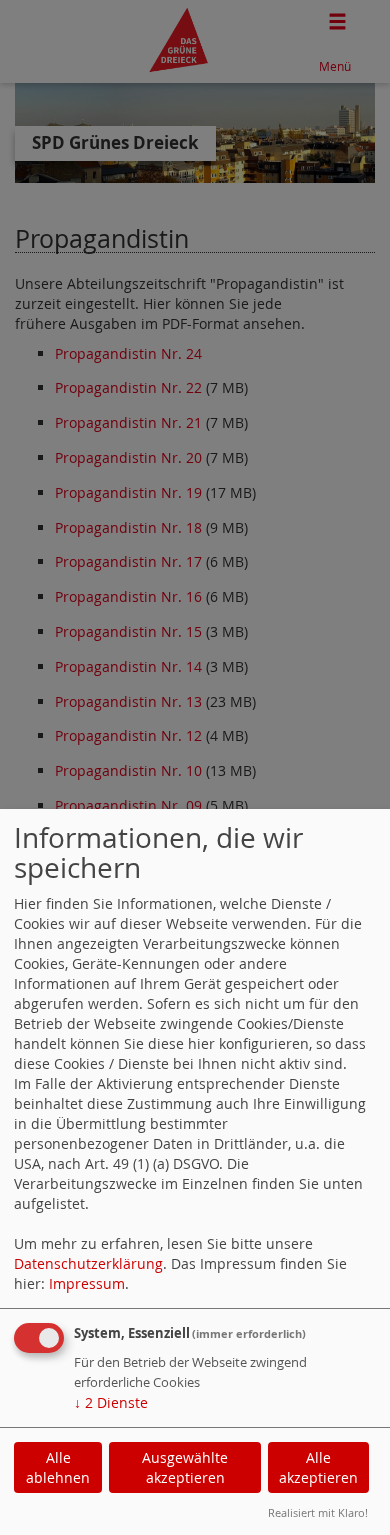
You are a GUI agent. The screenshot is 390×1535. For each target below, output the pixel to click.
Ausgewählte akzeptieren (185, 1467)
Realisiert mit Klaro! (318, 1512)
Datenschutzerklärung (88, 1263)
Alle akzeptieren (318, 1467)
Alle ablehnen (58, 1467)
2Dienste (111, 1402)
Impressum (87, 1283)
